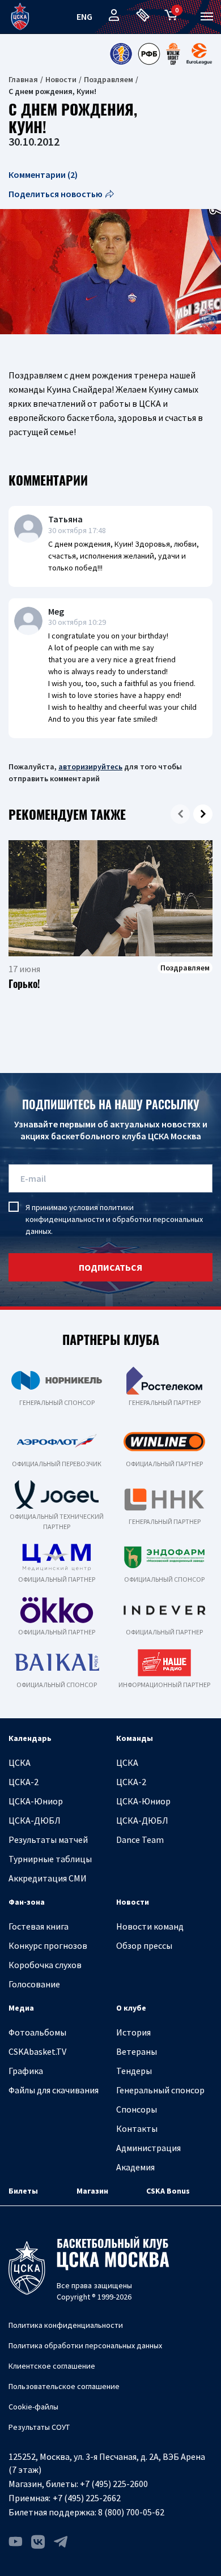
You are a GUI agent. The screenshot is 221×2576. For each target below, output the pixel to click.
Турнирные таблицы (50, 1859)
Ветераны (137, 2051)
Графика (26, 2071)
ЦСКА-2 (24, 1782)
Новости (61, 79)
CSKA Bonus (168, 2191)
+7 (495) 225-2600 (114, 2484)
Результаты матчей (48, 1840)
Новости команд (150, 1926)
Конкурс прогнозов (48, 1945)
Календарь (30, 1738)
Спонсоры (137, 2109)
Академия (135, 2167)
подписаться (110, 1267)
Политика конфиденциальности (66, 2325)
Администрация (148, 2148)
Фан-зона (27, 1902)
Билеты (23, 2191)
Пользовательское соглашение (64, 2386)
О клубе (131, 2008)
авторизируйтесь (90, 767)
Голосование (34, 1984)
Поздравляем (109, 79)
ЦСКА (20, 1762)
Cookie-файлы (33, 2407)
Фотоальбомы (37, 2032)
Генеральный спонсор (160, 2090)
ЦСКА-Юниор (36, 1801)
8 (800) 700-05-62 (131, 2512)
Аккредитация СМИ (48, 1878)
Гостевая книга (39, 1926)
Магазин (92, 2191)
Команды (135, 1738)
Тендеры (134, 2071)
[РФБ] (149, 54)
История (133, 2032)
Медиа (21, 2008)
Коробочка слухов (45, 1965)
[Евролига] (199, 54)
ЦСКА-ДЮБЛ (35, 1820)
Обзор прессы (144, 1945)
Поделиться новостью (56, 194)
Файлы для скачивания (54, 2090)
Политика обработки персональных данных (85, 2345)
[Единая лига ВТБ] (121, 54)
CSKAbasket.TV (37, 2051)
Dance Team (140, 1840)
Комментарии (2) (43, 174)
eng (84, 16)
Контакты (137, 2128)
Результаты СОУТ (39, 2427)
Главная (23, 79)
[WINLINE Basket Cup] (173, 54)
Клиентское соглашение (52, 2366)
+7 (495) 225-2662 (87, 2498)
